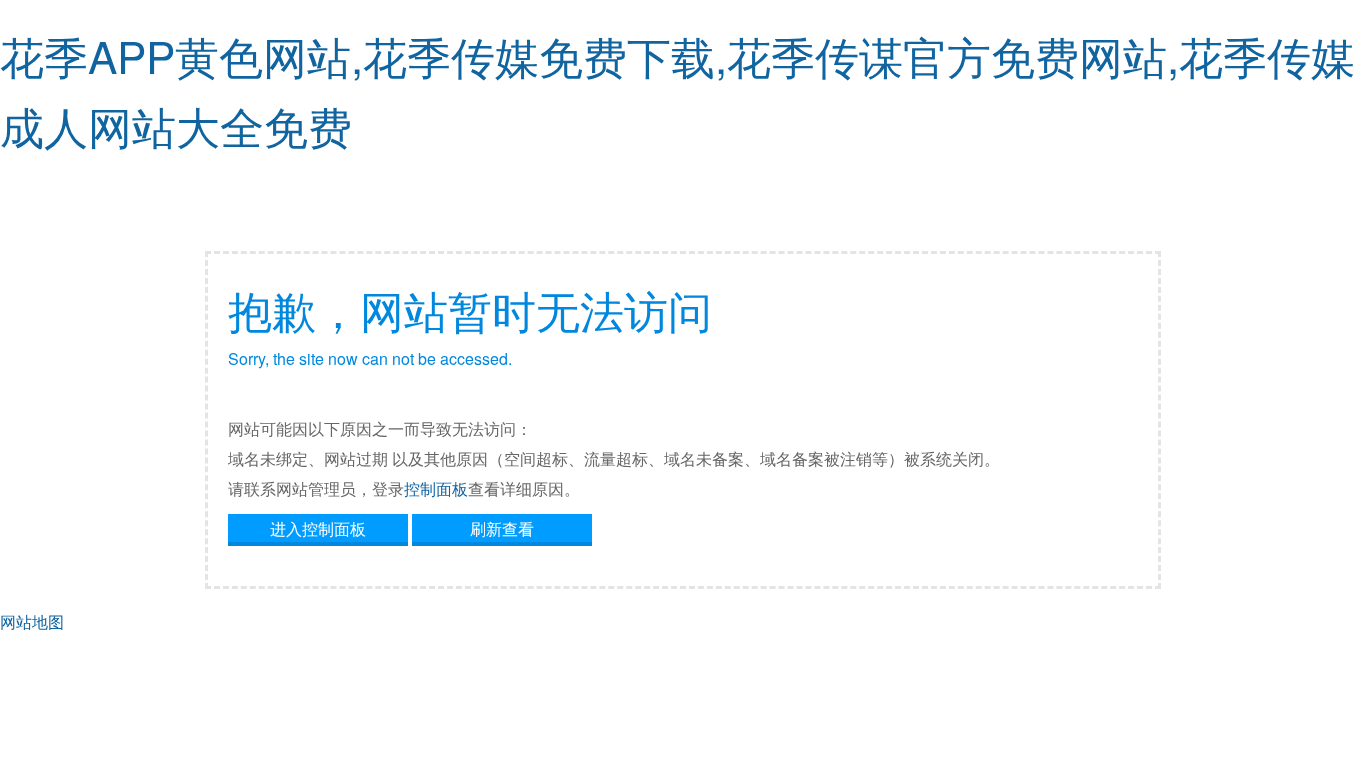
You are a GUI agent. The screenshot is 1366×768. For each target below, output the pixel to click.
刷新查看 (502, 528)
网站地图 (32, 621)
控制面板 (436, 488)
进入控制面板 (318, 528)
